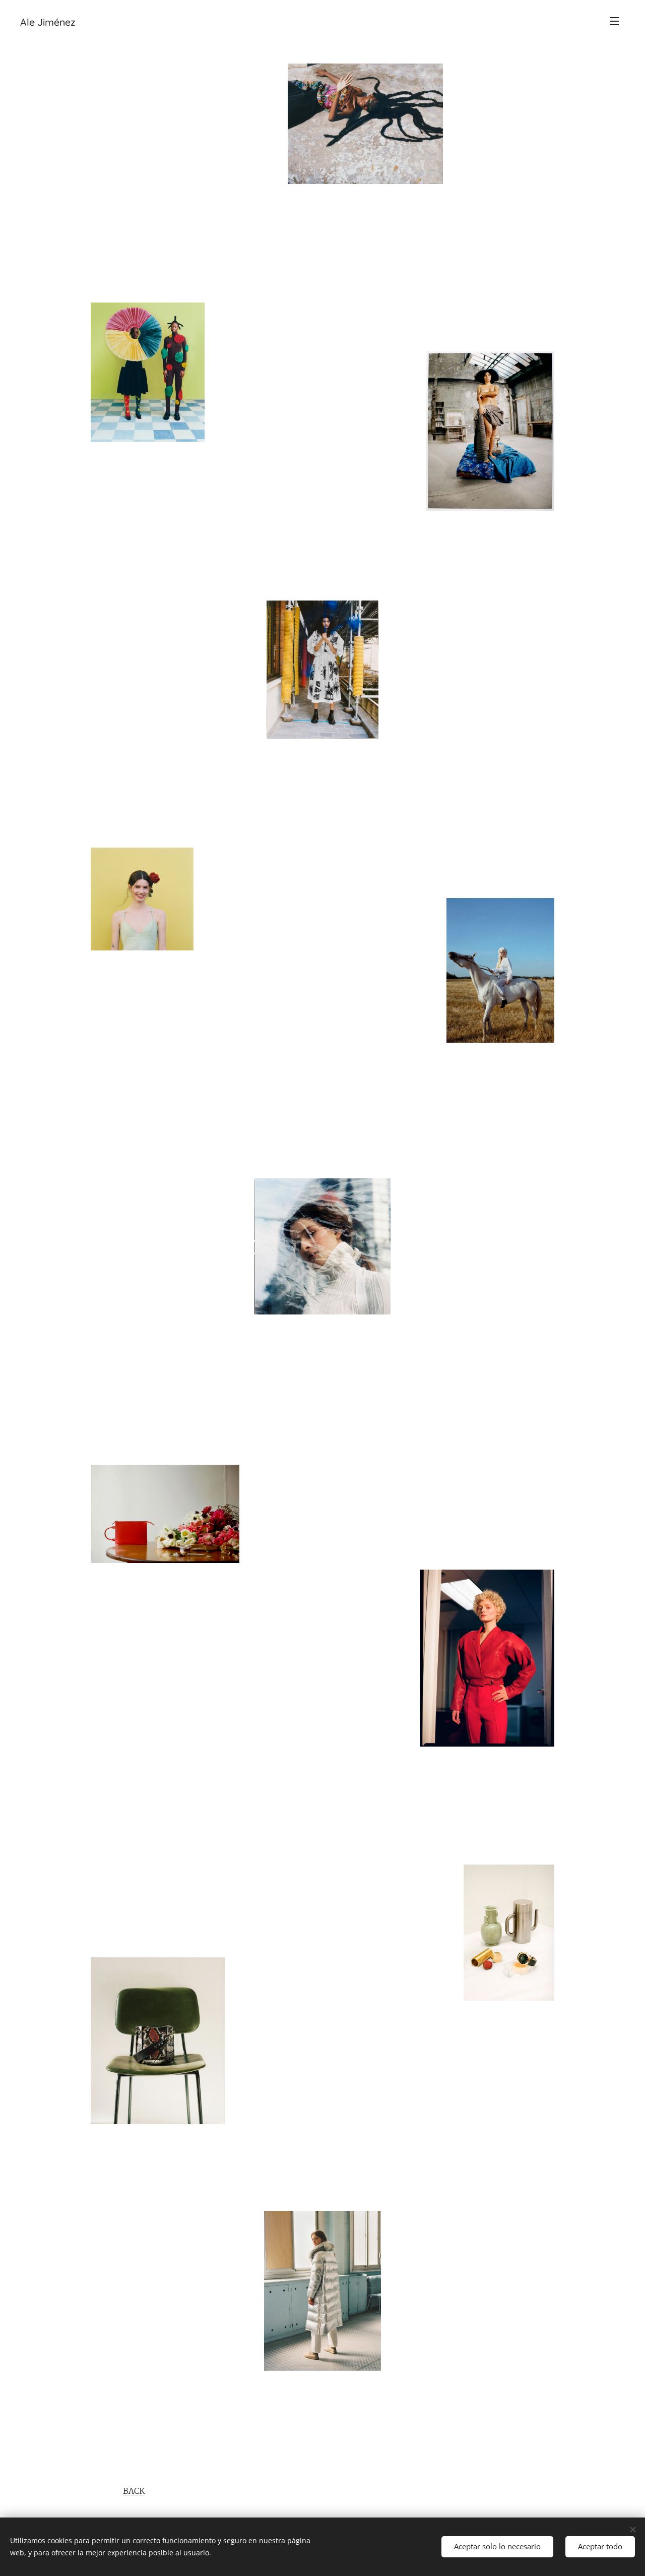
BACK (134, 2491)
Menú (617, 21)
